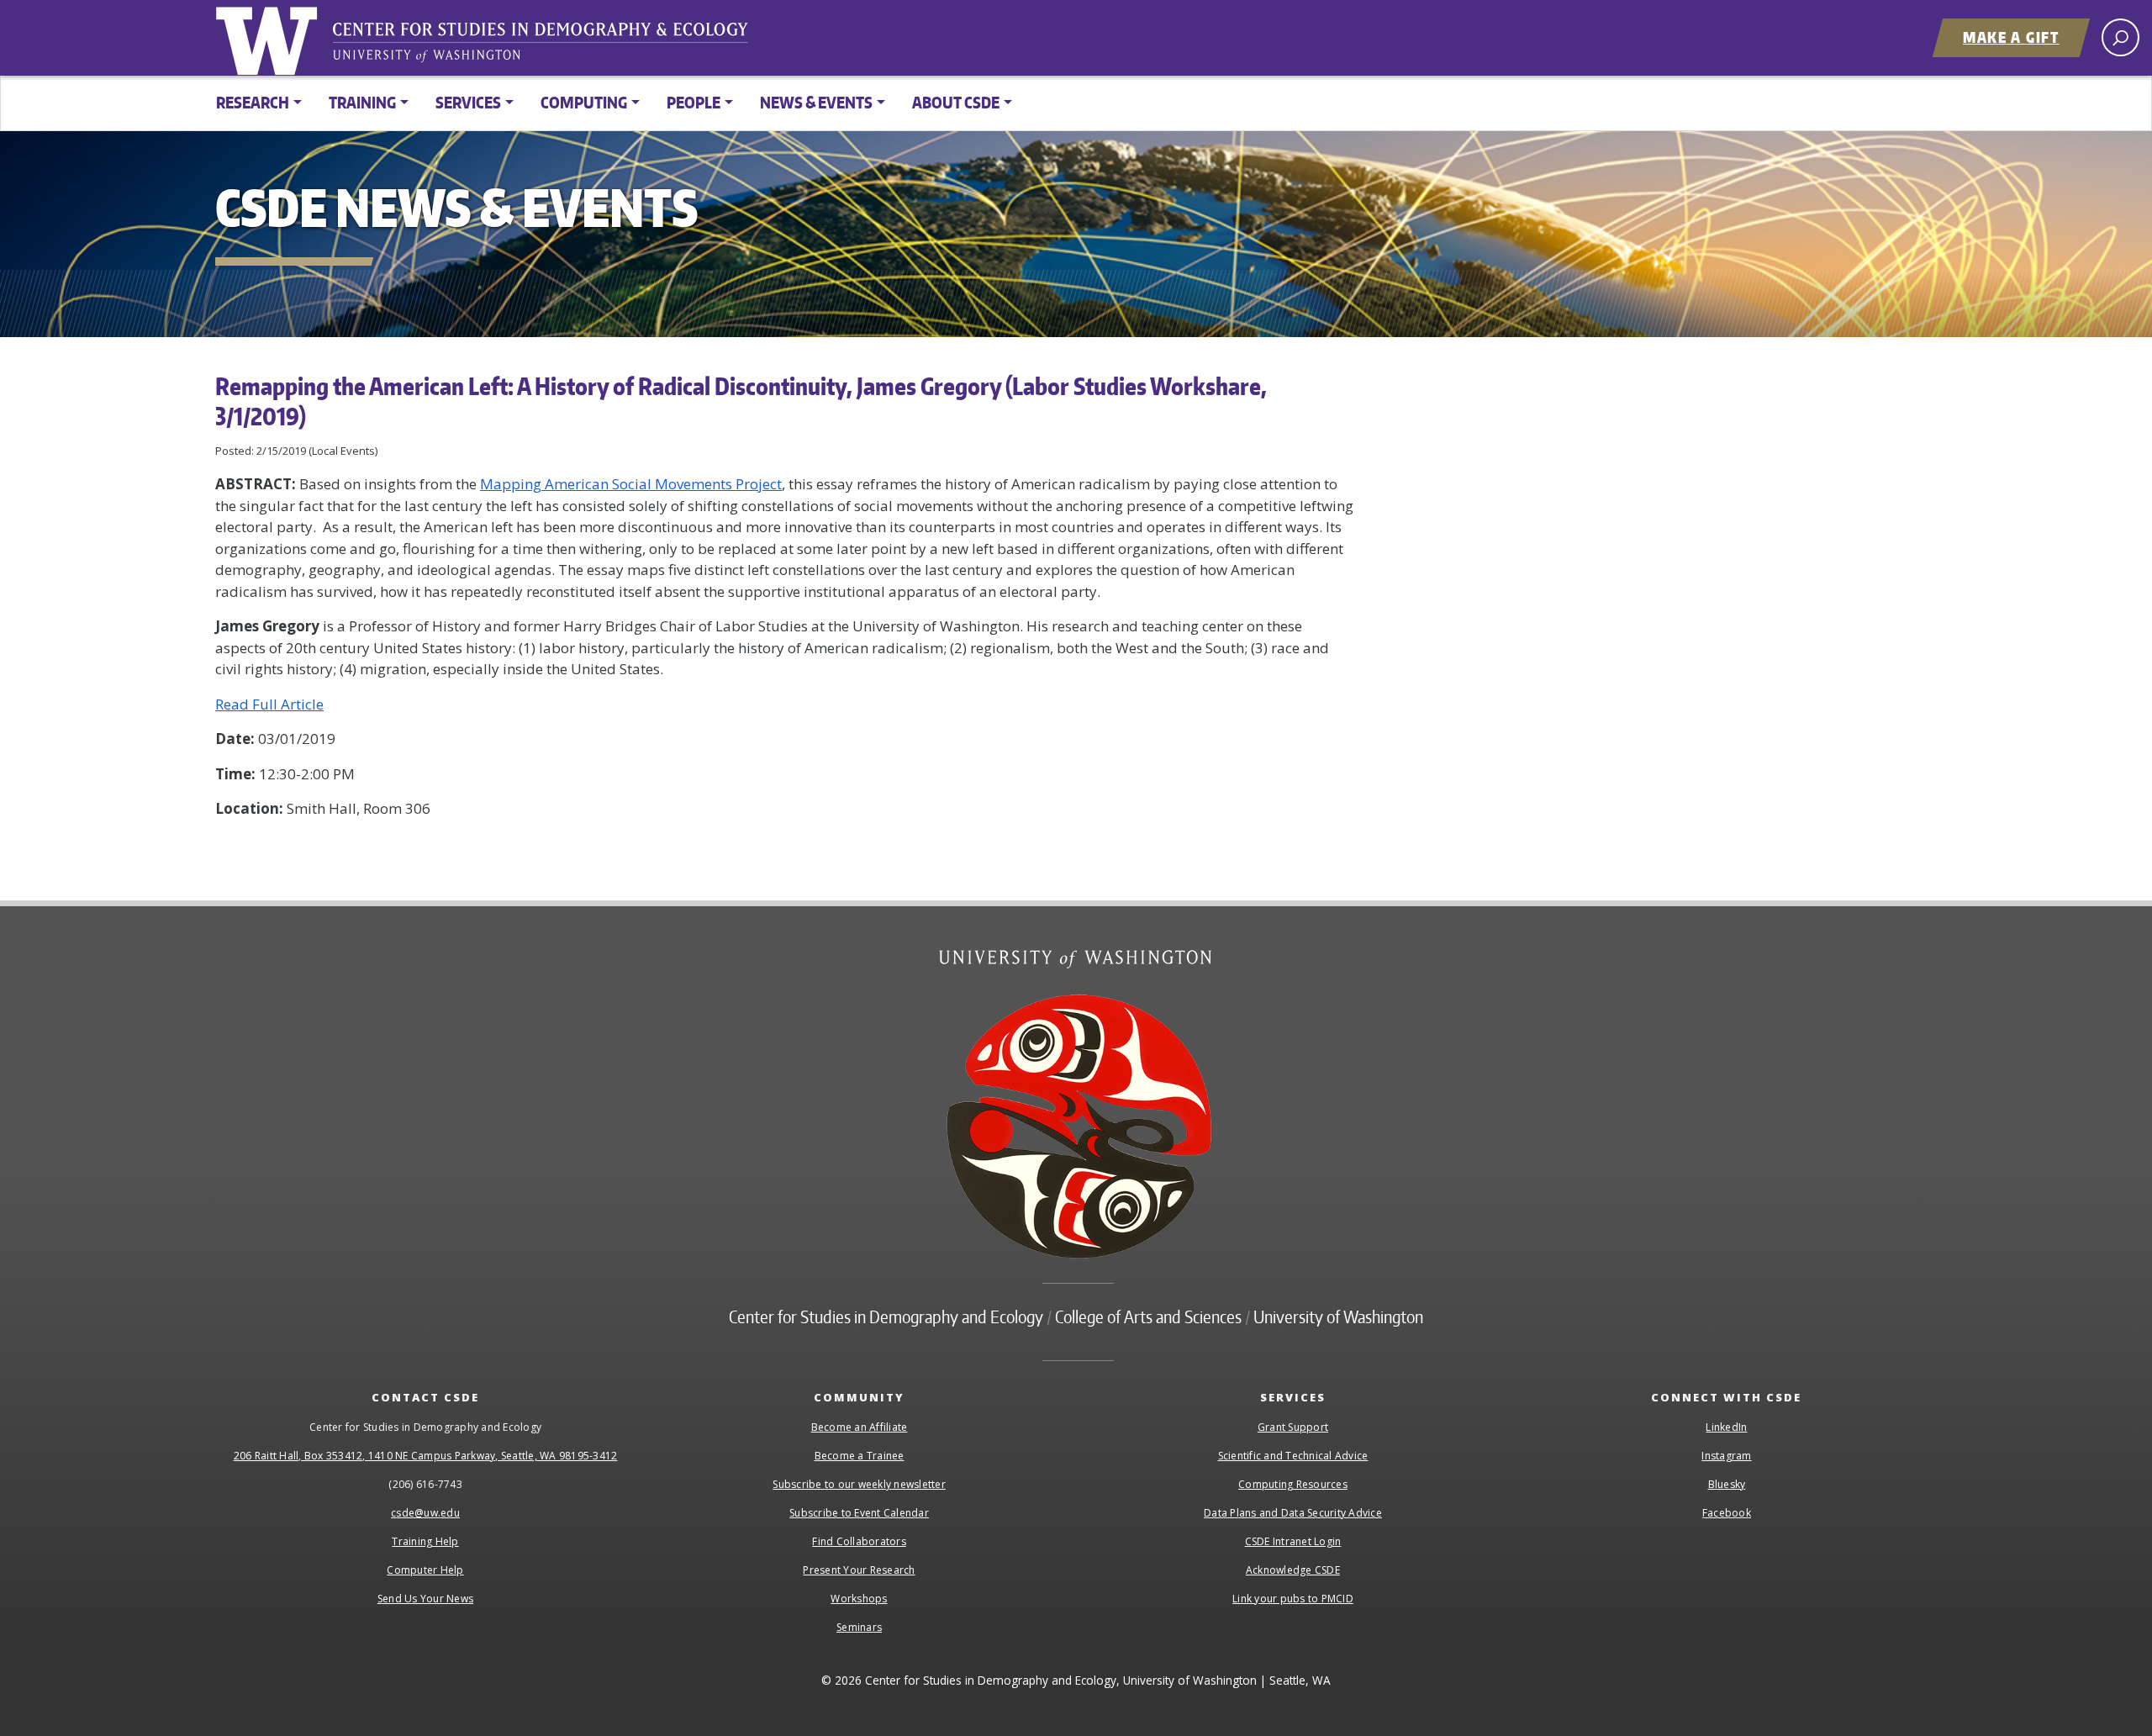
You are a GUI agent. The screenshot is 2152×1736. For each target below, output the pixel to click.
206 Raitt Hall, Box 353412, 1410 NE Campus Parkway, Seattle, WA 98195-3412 (426, 1456)
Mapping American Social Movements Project (631, 484)
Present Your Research (859, 1570)
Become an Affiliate (860, 1427)
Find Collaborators (859, 1541)
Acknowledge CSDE (1293, 1570)
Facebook (1727, 1513)
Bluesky (1727, 1484)
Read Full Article (269, 704)
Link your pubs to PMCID (1293, 1599)
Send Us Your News (425, 1599)
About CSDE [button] (956, 102)
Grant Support (1293, 1427)
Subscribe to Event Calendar (859, 1513)
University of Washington (270, 38)
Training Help (425, 1541)
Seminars (859, 1627)
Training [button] (362, 102)
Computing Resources (1293, 1484)
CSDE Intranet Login (1293, 1541)
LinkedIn (1726, 1427)
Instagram (1726, 1456)
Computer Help (425, 1570)
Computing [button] (584, 102)
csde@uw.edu (425, 1513)
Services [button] (468, 102)
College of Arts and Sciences (1148, 1317)
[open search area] (2120, 37)
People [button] (694, 102)
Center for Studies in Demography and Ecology (551, 46)
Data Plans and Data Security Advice (1293, 1513)
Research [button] (253, 102)
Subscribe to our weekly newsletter (859, 1484)
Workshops (859, 1599)
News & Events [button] (816, 102)
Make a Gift (2011, 37)
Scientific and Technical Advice (1293, 1456)
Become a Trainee (860, 1456)
